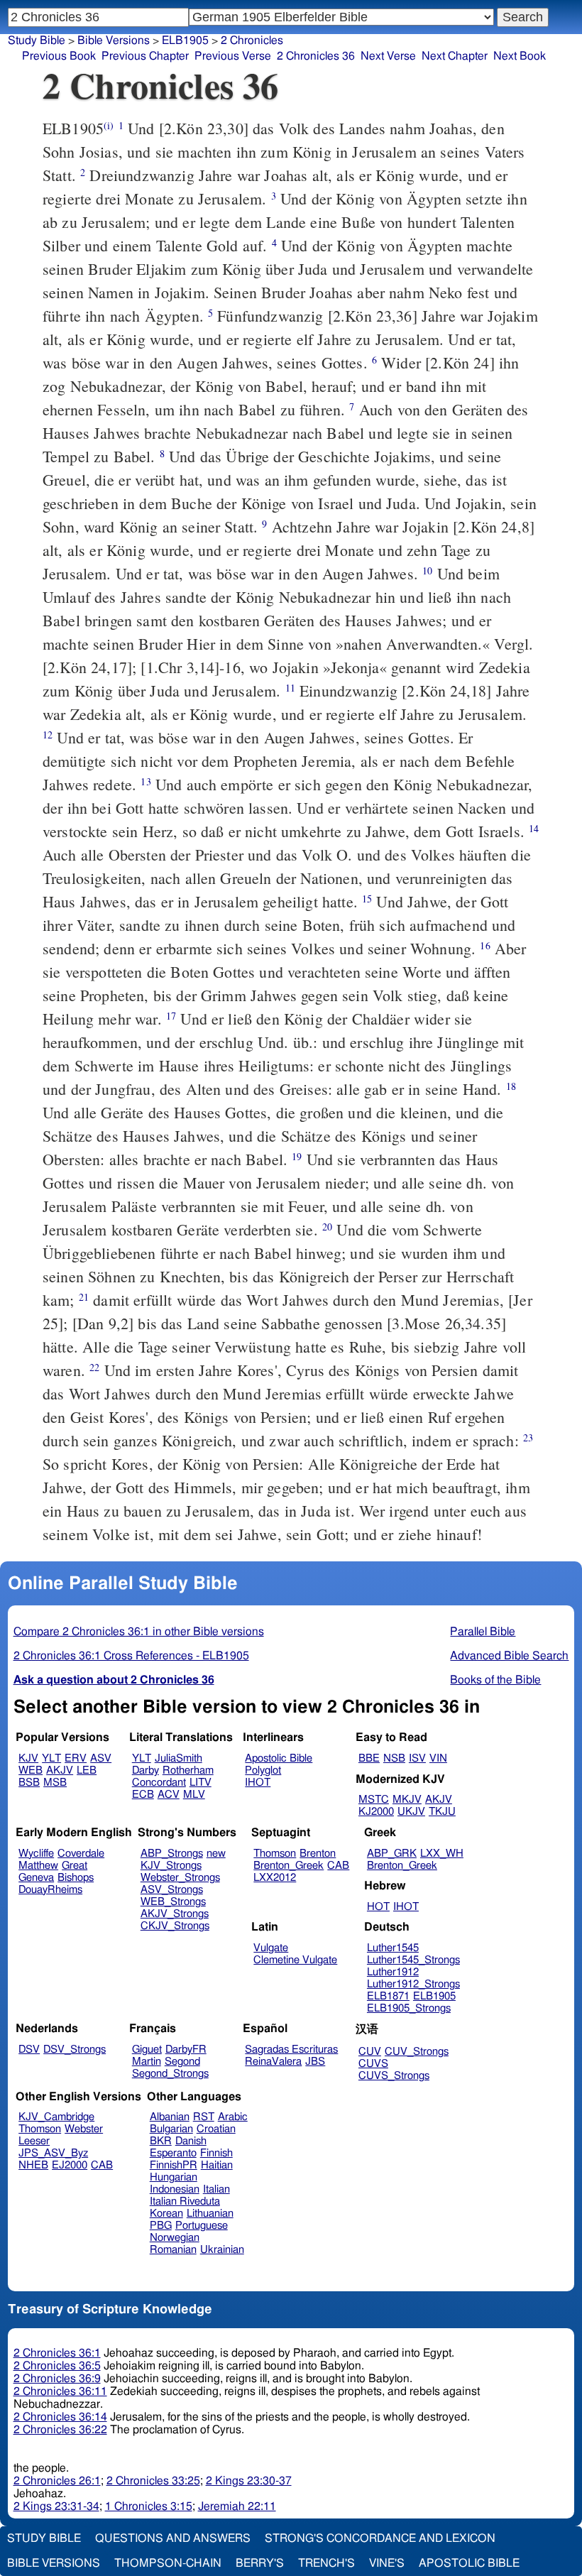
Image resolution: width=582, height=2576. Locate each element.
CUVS (373, 2064)
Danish (191, 2141)
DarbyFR (186, 2050)
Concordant (159, 1783)
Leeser (34, 2141)
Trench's (326, 2563)
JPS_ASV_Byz (53, 2153)
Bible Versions (114, 40)
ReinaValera (273, 2062)
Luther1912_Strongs (413, 1984)
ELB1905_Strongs (409, 2008)
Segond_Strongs (170, 2074)
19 (297, 1156)
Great (75, 1866)
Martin (147, 2062)
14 (534, 828)
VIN (438, 1758)
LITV (201, 1783)
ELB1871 (388, 1996)
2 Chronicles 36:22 (60, 2430)
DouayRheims (50, 1890)
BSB (29, 1783)
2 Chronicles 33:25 (153, 2481)
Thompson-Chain (168, 2563)
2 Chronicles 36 (316, 56)
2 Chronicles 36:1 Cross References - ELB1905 (131, 1656)
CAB (338, 1866)
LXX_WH (442, 1854)
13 (145, 781)
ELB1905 (185, 40)
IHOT (258, 1783)
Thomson (275, 1854)
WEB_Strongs (173, 1902)
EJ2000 (70, 2165)
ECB (143, 1795)
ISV (417, 1758)
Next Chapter (455, 56)
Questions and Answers (173, 2538)
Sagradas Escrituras (291, 2050)
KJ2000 (376, 1812)
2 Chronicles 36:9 (57, 2379)
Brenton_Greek (289, 1866)
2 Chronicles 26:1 (57, 2481)
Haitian (217, 2165)
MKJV (407, 1800)
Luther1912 (393, 1972)
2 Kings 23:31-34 (56, 2506)
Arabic (233, 2117)
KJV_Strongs (171, 1866)
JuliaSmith (179, 1758)
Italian (216, 2189)
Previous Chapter (145, 56)
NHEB (33, 2165)
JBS (315, 2062)
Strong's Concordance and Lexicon (380, 2538)
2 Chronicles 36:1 (57, 2353)
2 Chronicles (252, 40)
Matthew (38, 1866)
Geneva (36, 1878)
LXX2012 (275, 1878)
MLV (194, 1795)
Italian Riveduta (185, 2201)
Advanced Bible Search (509, 1656)
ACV (169, 1795)
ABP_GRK (392, 1854)
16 (485, 945)
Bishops (76, 1878)
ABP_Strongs (172, 1854)
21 (84, 1297)
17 (171, 1016)
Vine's (387, 2563)
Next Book (520, 56)
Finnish (216, 2153)
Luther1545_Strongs (413, 1960)
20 (327, 1227)
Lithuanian (210, 2214)
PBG (161, 2226)
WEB (31, 1770)
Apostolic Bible (469, 2563)
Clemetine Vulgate (295, 1960)
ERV (76, 1758)
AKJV (60, 1770)
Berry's (260, 2563)
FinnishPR (174, 2165)
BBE (369, 1758)
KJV (28, 1758)
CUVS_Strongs (394, 2076)
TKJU (442, 1812)
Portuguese (202, 2226)
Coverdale (81, 1854)
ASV (101, 1758)
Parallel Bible (483, 1632)
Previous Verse (233, 56)
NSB (394, 1758)
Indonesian (175, 2189)
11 (290, 688)
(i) (109, 125)
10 (427, 571)
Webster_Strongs (180, 1878)
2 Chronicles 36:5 (57, 2366)
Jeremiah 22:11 (237, 2506)
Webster (84, 2129)
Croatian (216, 2129)
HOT (378, 1907)
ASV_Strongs (172, 1890)
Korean (166, 2214)
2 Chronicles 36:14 (60, 2417)
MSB (55, 1783)
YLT (51, 1758)
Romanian (173, 2250)
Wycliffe (36, 1854)
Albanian (170, 2117)
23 (528, 1437)
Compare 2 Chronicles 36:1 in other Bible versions (139, 1632)
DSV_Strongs (75, 2050)
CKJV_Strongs (175, 1926)
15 (367, 899)
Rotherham (188, 1770)
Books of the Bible (495, 1680)
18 (511, 1086)
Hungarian (174, 2177)
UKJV (411, 1812)
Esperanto (173, 2153)
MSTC (374, 1800)
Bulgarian (171, 2129)
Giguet (147, 2050)
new (216, 1854)
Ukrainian (222, 2250)
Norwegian (175, 2238)
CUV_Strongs (417, 2052)
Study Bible (37, 40)
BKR (161, 2141)
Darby (145, 1770)
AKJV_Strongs (175, 1914)
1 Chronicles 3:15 (149, 2506)
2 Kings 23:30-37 (249, 2481)
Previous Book (59, 56)
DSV (29, 2050)
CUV (370, 2052)
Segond (182, 2062)
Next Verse (388, 56)
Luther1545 (393, 1948)
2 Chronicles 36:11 (60, 2391)
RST (204, 2117)
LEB (87, 1770)
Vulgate (271, 1948)
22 (94, 1367)
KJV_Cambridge (56, 2117)
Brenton (318, 1854)
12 (48, 735)
